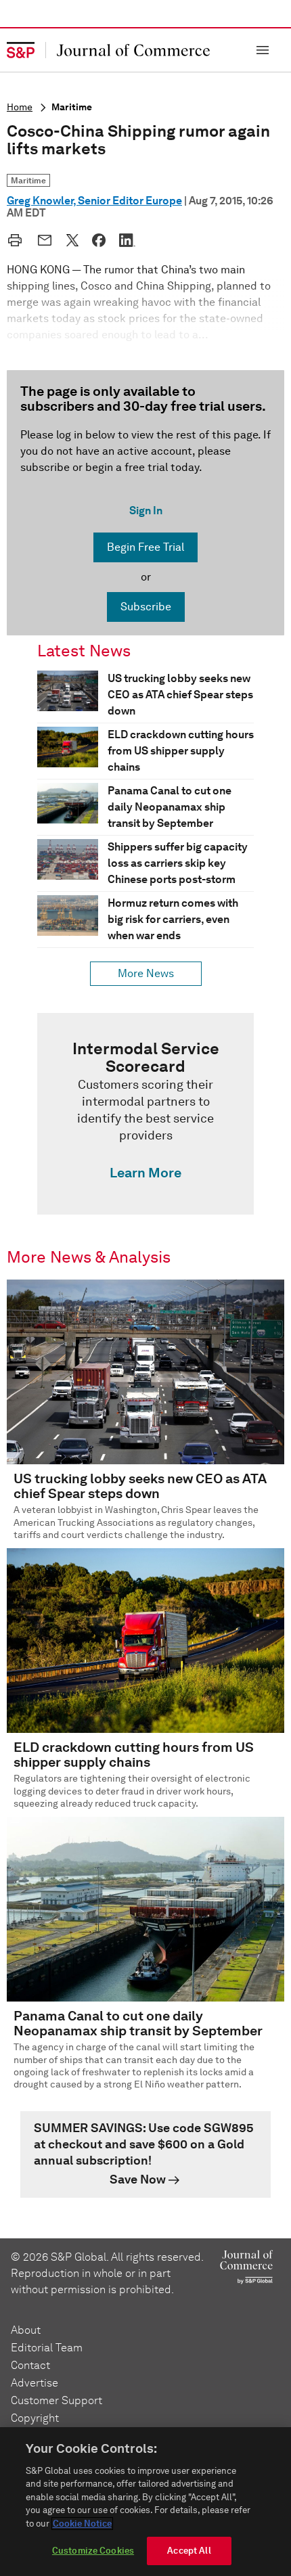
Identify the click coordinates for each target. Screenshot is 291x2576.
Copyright (35, 2418)
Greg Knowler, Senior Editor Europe (94, 201)
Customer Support (57, 2400)
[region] (145, 2502)
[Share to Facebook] (99, 240)
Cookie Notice (82, 2524)
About (26, 2330)
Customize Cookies (93, 2551)
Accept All (189, 2551)
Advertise (35, 2383)
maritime (72, 107)
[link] (145, 1114)
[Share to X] (72, 240)
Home (20, 107)
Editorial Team (47, 2348)
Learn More (145, 1173)
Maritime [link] (28, 180)
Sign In (146, 511)
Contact (30, 2365)
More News (146, 973)
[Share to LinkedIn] (127, 240)
